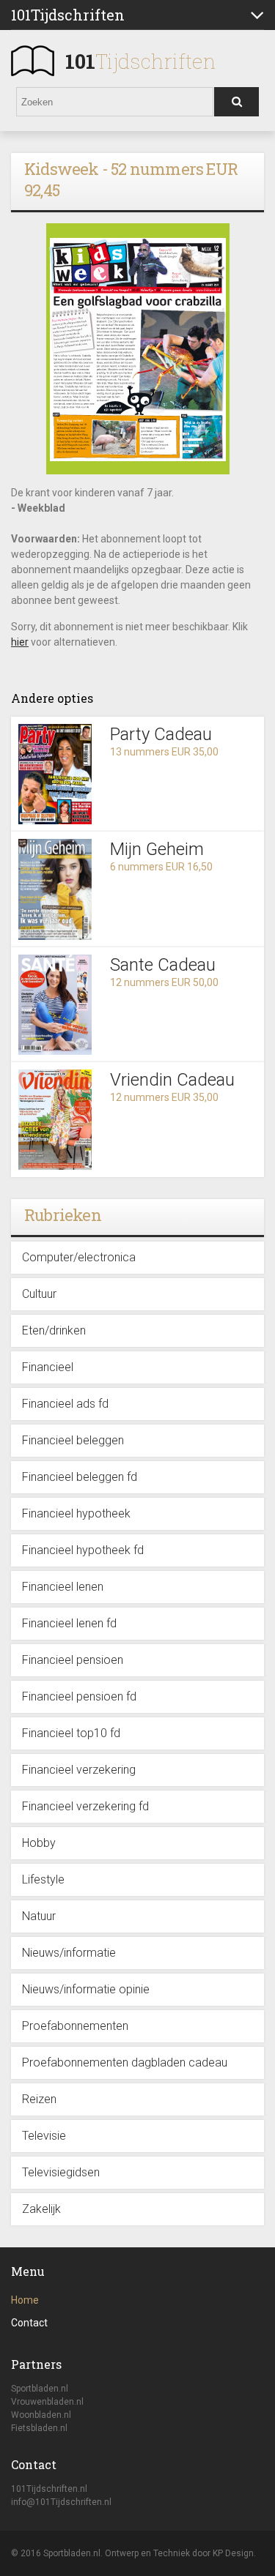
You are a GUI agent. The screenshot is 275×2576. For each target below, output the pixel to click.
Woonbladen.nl (41, 2415)
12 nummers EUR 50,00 (164, 982)
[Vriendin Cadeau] (55, 1120)
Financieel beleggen (73, 1440)
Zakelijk (41, 2209)
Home (25, 2300)
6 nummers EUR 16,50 (161, 867)
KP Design (233, 2553)
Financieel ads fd (65, 1404)
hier (20, 642)
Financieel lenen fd (69, 1623)
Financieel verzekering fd (85, 1806)
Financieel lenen (63, 1587)
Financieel (48, 1367)
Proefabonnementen (75, 2026)
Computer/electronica (79, 1257)
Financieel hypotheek (76, 1513)
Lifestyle (43, 1879)
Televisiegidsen (61, 2172)
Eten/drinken (54, 1330)
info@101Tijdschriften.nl (61, 2502)
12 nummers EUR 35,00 (164, 1097)
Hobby (39, 1843)
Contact (29, 2323)
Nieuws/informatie (69, 1953)
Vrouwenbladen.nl (47, 2402)
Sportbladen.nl (40, 2389)
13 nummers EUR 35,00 (164, 752)
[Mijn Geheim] (55, 889)
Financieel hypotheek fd (83, 1550)
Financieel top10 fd (71, 1733)
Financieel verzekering (79, 1770)
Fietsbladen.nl (39, 2428)
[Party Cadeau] (55, 774)
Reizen (39, 2099)
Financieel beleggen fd (80, 1477)
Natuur (39, 1916)
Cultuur (39, 1294)
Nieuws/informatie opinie (86, 1989)
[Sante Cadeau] (55, 1005)
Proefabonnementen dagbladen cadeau (125, 2062)
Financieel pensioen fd (79, 1696)
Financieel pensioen (73, 1660)
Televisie (44, 2136)
